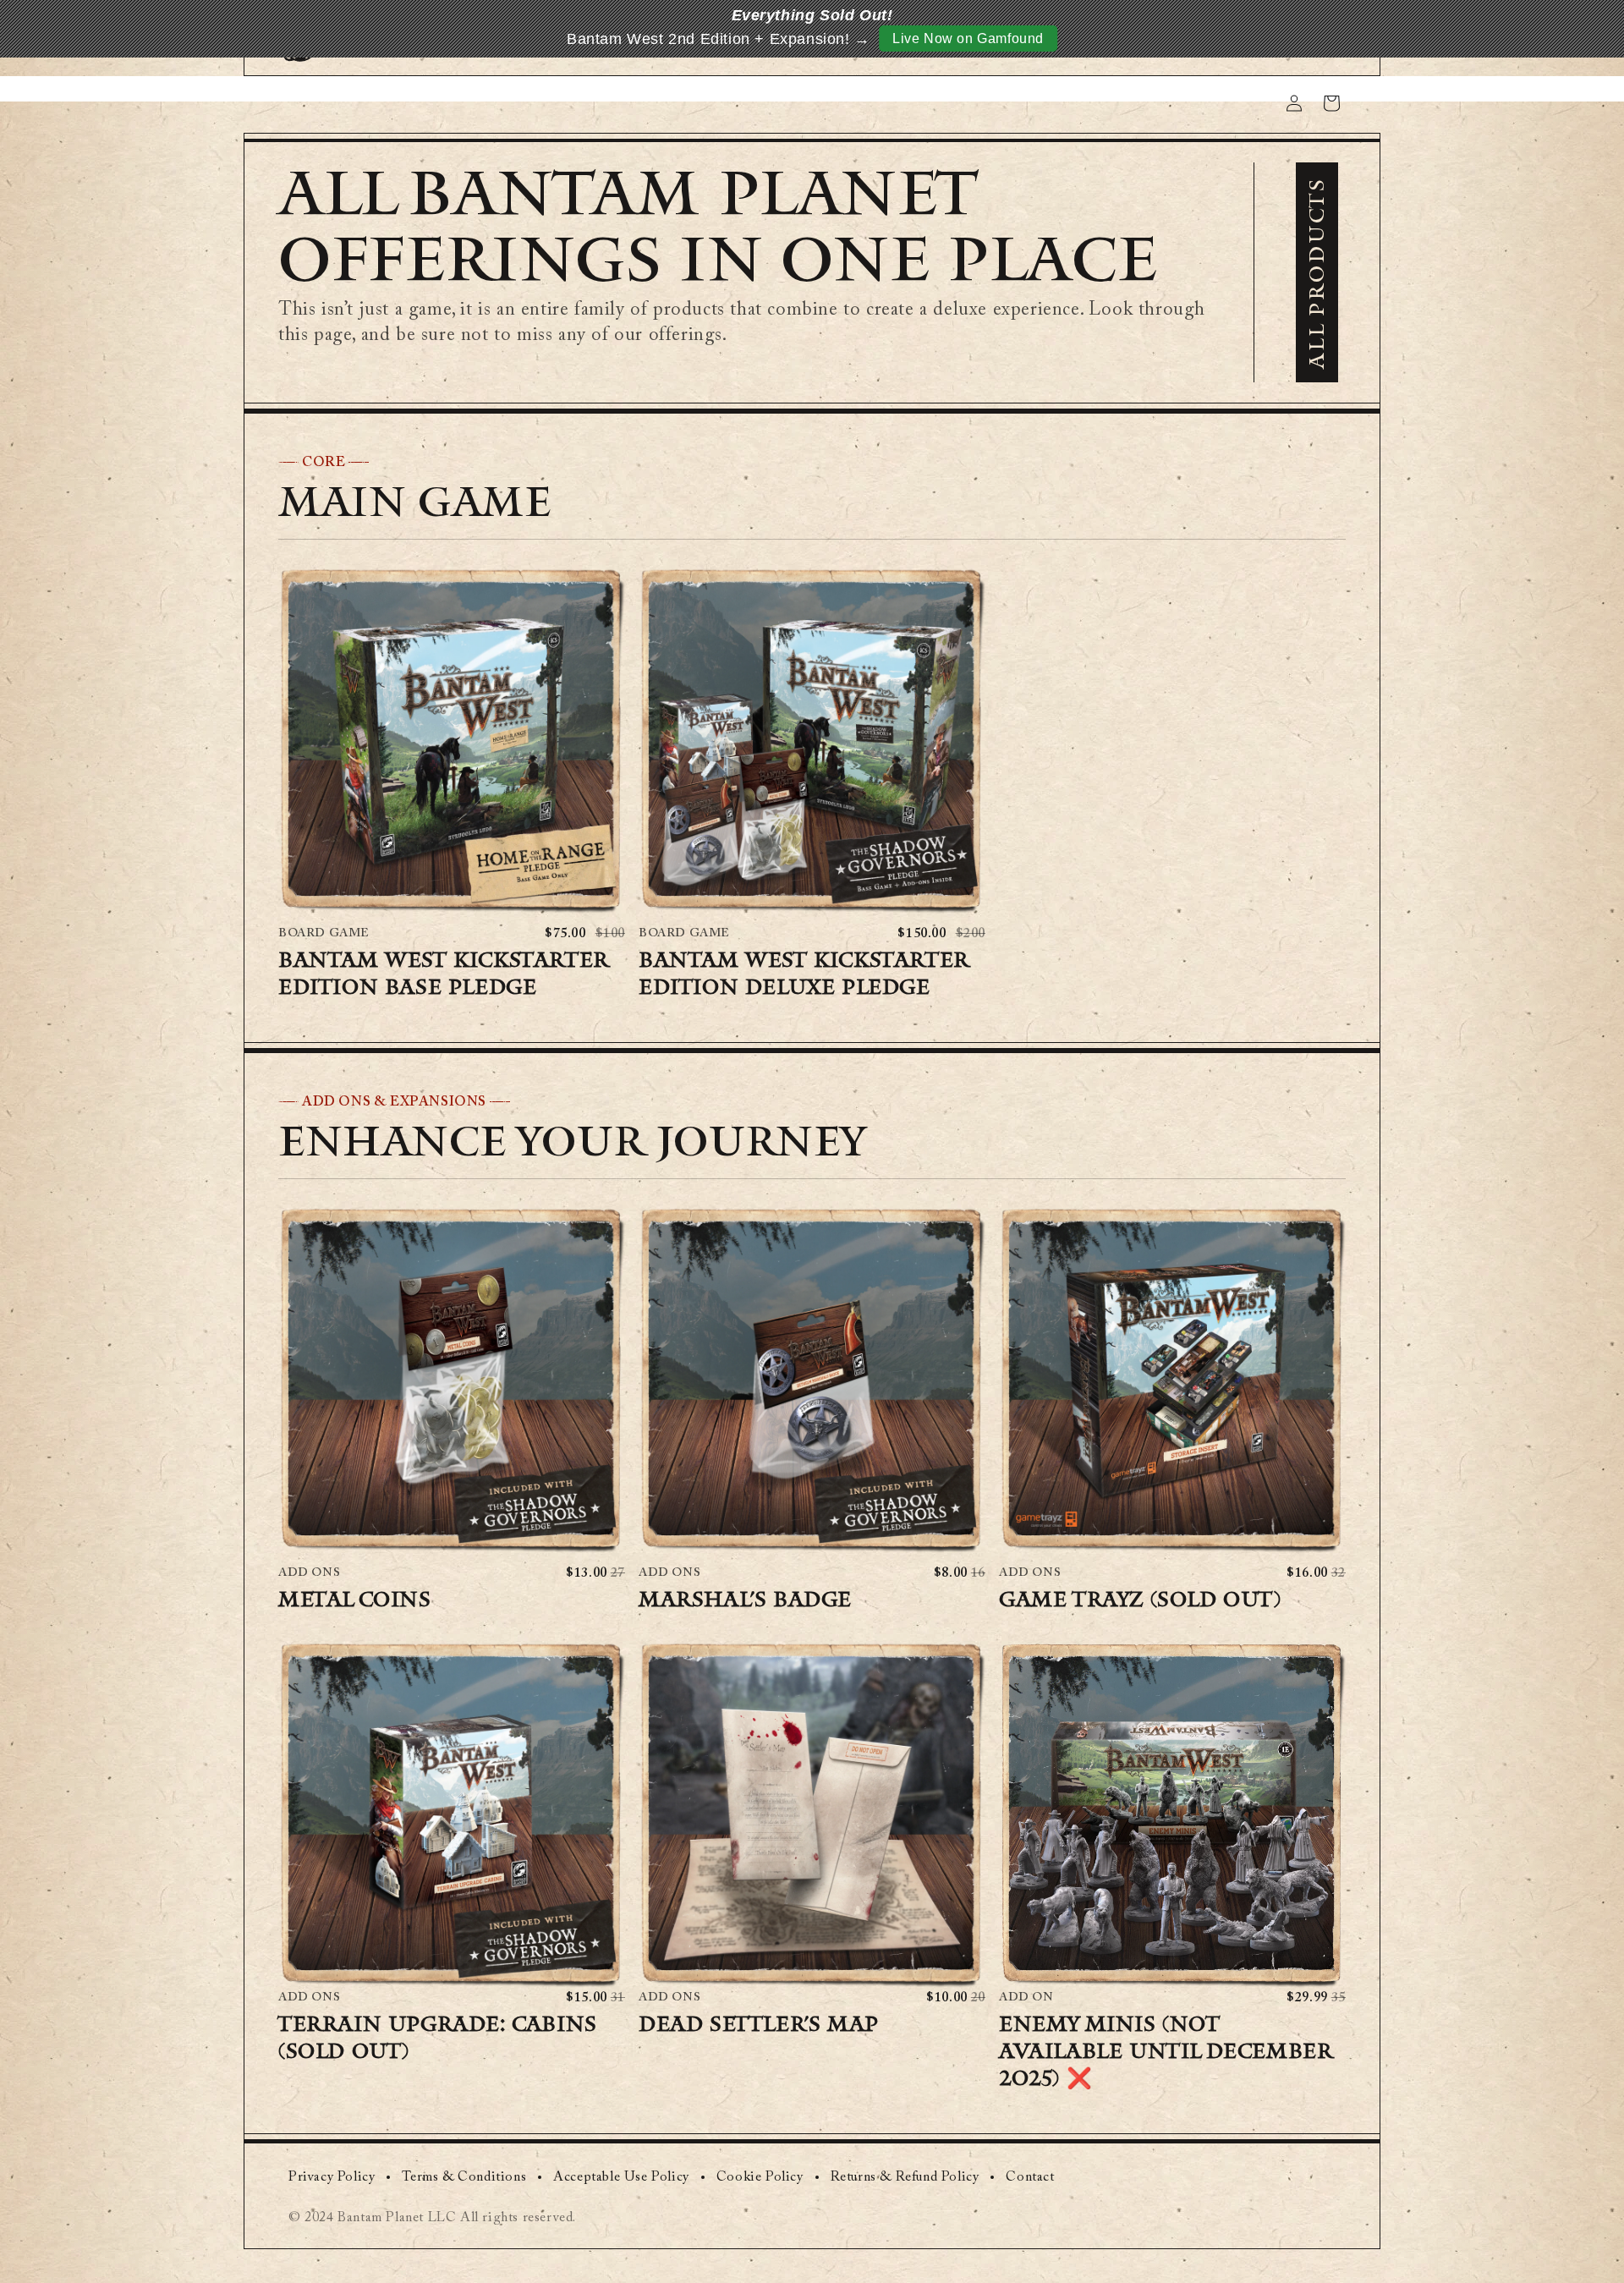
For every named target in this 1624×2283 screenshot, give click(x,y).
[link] (332, 2177)
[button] (452, 740)
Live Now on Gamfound (968, 38)
